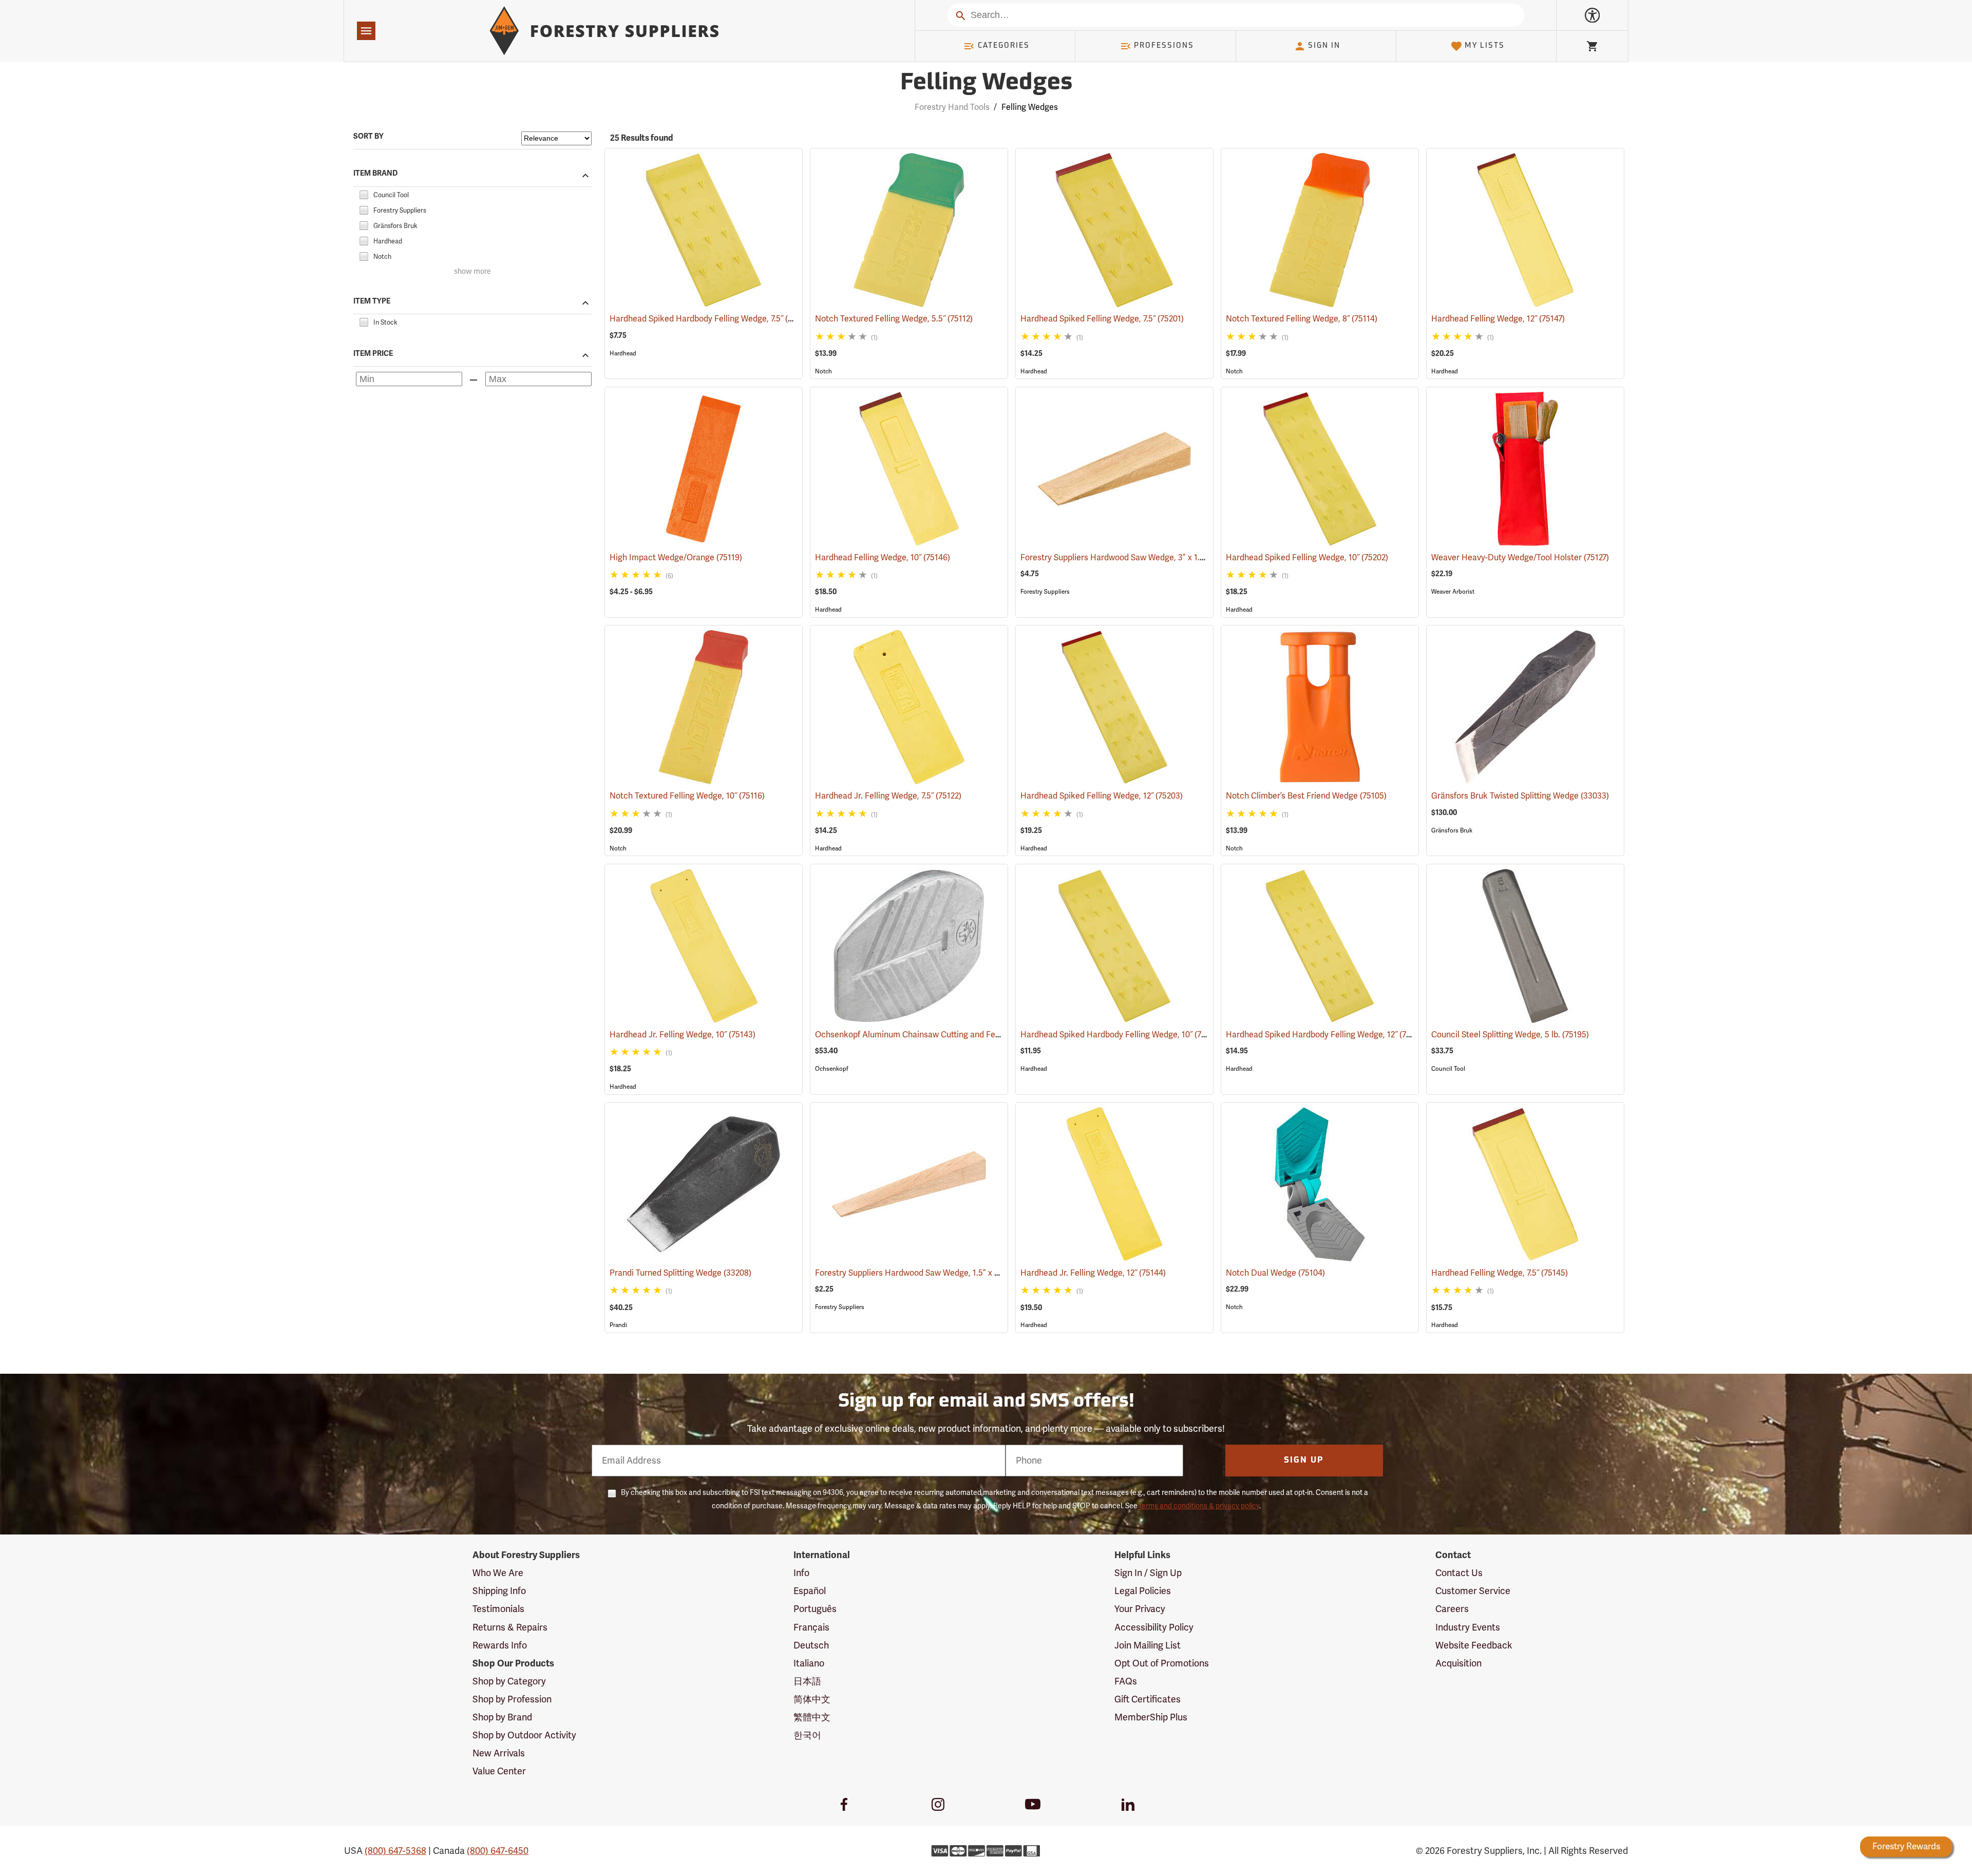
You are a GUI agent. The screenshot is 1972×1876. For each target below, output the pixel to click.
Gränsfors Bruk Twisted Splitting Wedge (1520, 796)
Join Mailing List (1148, 1645)
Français (811, 1627)
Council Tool (1448, 1069)
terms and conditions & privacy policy (1199, 1506)
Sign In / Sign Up (1148, 1573)
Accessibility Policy (1154, 1627)
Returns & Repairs (510, 1627)
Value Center (499, 1771)
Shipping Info (499, 1591)
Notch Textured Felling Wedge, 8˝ (1302, 319)
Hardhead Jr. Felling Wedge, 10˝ (682, 1035)
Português (815, 1609)
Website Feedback (1474, 1645)
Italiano (809, 1663)
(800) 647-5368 (395, 1851)
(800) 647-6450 (498, 1851)
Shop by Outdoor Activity (524, 1735)
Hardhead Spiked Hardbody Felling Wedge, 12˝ (1326, 1035)
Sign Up (1304, 1461)
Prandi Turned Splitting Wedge (680, 1273)
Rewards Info (500, 1645)
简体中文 (812, 1699)
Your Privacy (1140, 1609)
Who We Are (498, 1573)
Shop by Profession (512, 1699)
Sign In (1324, 46)
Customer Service (1473, 1591)
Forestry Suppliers (1045, 592)
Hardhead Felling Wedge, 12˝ (1498, 319)
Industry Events (1468, 1627)
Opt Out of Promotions (1162, 1663)
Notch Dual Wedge (1275, 1273)
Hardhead (623, 353)
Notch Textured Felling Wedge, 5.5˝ (894, 319)
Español (810, 1591)
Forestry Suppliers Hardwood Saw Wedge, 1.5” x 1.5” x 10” (936, 1273)
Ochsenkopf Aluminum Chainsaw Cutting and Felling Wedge (941, 1035)
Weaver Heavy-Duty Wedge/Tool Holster (1520, 558)
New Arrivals (499, 1753)
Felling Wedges (986, 83)
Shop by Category (509, 1681)
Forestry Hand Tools (952, 107)
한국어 (807, 1735)
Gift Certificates (1148, 1699)
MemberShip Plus (1151, 1717)
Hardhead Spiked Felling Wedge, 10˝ (1307, 558)
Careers (1452, 1609)
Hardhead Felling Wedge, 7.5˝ (1500, 1273)
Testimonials (498, 1609)
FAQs (1126, 1681)
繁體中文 (812, 1717)
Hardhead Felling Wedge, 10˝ (883, 558)
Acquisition (1458, 1663)
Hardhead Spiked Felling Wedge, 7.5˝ (1102, 319)
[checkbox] (364, 194)
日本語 (807, 1681)
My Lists (1485, 46)
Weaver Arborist (1453, 592)
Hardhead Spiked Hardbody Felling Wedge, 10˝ (1121, 1035)
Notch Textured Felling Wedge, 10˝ (687, 796)
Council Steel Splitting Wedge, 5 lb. (1510, 1035)
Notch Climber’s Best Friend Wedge (1306, 796)
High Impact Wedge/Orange (676, 558)
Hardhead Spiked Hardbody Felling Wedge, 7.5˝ (711, 319)
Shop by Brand (502, 1717)
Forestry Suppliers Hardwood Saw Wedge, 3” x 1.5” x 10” (1138, 558)
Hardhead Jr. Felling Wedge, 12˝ (1093, 1273)
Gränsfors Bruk (1452, 830)
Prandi (618, 1325)
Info (801, 1573)
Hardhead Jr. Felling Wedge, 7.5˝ (888, 796)
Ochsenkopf (832, 1069)
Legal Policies (1143, 1591)
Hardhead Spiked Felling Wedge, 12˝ (1102, 796)
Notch (823, 371)
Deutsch (811, 1645)
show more (472, 272)
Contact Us (1459, 1573)
